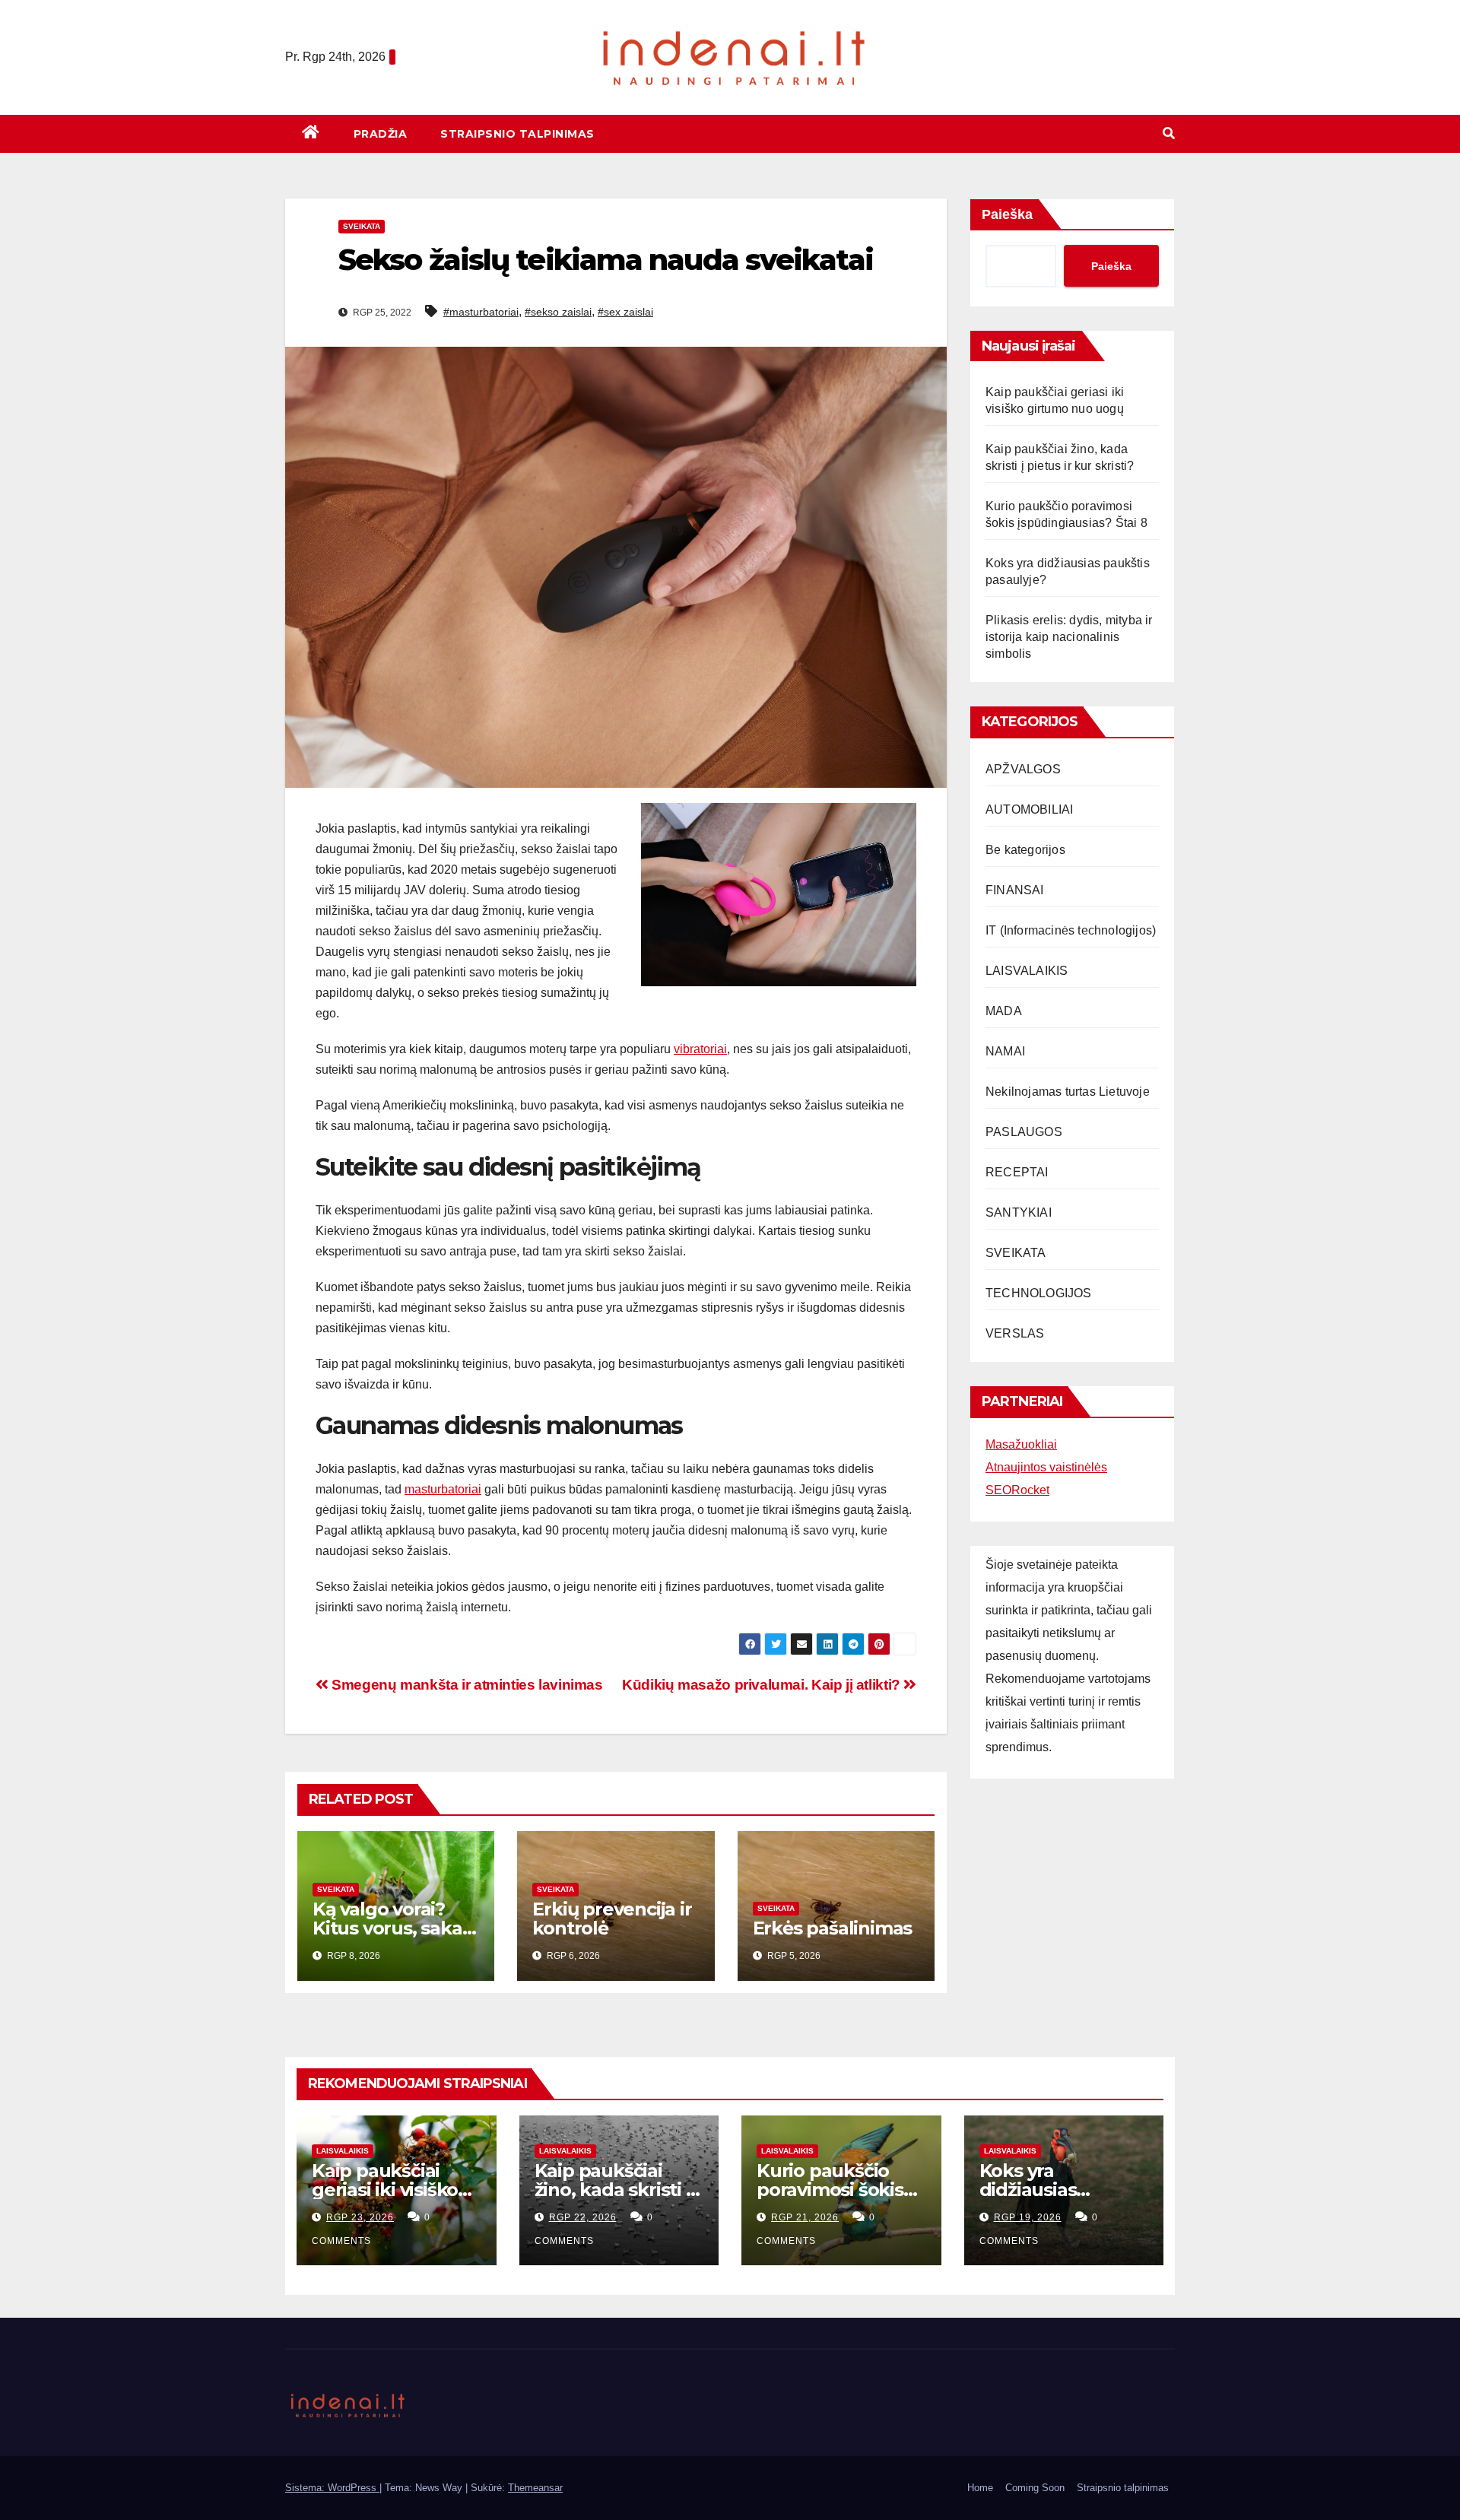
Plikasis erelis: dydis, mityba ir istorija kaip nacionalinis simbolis (1069, 637)
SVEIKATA (362, 226)
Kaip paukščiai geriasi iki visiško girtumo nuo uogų (394, 2190)
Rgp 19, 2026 (1028, 2217)
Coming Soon (1035, 2488)
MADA (1004, 1011)
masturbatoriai (443, 1489)
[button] (1169, 133)
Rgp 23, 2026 (360, 2217)
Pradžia (381, 134)
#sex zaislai (625, 312)
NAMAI (1005, 1051)
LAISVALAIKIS (1027, 971)
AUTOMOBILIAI (1029, 809)
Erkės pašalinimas (833, 1928)
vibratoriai (700, 1049)
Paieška (1007, 214)
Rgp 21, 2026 (805, 2217)
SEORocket (1017, 1490)
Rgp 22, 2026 (583, 2217)
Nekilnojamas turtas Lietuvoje (1068, 1092)
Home (980, 2488)
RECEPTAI (1017, 1172)
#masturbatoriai (481, 312)
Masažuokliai (1021, 1444)
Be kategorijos (1025, 850)
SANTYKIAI (1019, 1212)
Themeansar (535, 2488)
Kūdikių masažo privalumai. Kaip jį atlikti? (763, 1685)
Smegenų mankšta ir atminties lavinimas (466, 1685)
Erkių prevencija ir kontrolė (612, 1919)
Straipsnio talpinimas (517, 134)
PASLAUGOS (1024, 1132)
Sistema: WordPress (332, 2488)
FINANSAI (1015, 890)
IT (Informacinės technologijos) (1071, 930)
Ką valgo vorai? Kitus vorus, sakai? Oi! (394, 1928)
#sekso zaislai (558, 312)
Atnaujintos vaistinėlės (1046, 1467)
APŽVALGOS (1023, 769)
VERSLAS (1015, 1333)
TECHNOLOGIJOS (1039, 1293)
